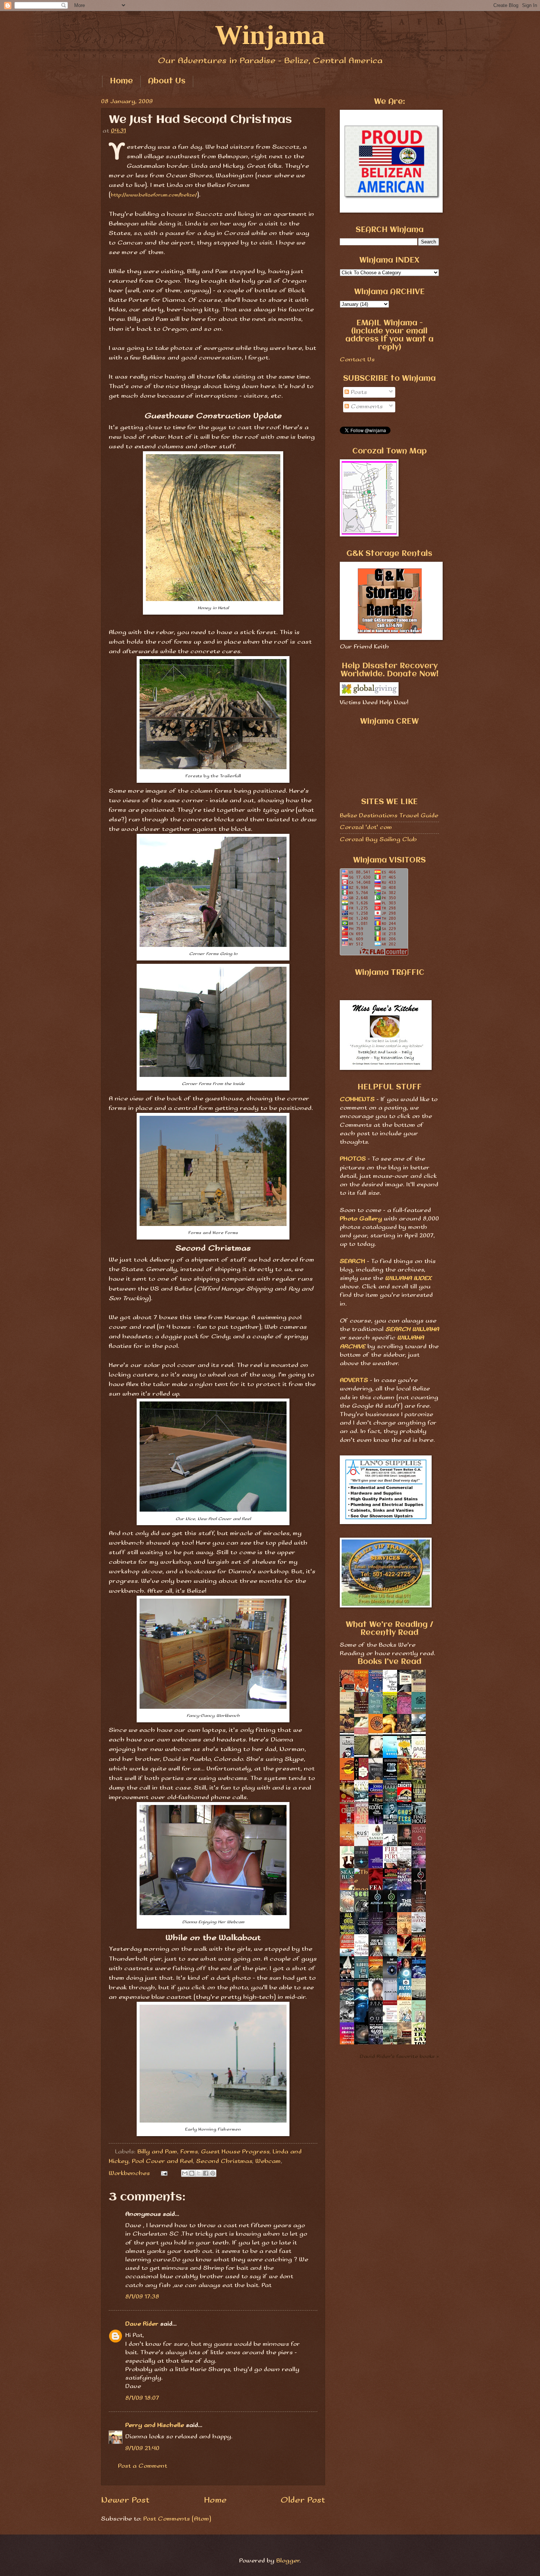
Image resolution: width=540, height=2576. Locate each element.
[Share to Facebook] (206, 2173)
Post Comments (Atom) (177, 2519)
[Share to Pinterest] (213, 2173)
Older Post (303, 2500)
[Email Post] (164, 2173)
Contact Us (357, 360)
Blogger (288, 2561)
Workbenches (129, 2173)
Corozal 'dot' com (366, 827)
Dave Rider (142, 2324)
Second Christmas (224, 2161)
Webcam (268, 2161)
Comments (366, 407)
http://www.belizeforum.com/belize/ (154, 195)
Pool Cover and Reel (162, 2161)
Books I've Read (389, 1662)
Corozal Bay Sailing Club (378, 840)
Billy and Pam (157, 2152)
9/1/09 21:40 (142, 2448)
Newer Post (125, 2500)
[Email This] (185, 2173)
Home (121, 81)
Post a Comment (143, 2466)
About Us (167, 81)
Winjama (270, 35)
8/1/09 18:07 (142, 2398)
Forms (189, 2152)
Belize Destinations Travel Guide (389, 816)
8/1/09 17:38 (142, 2297)
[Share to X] (199, 2173)
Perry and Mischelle (155, 2425)
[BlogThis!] (192, 2173)
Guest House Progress (235, 2152)
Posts (358, 392)
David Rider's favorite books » (399, 2056)
